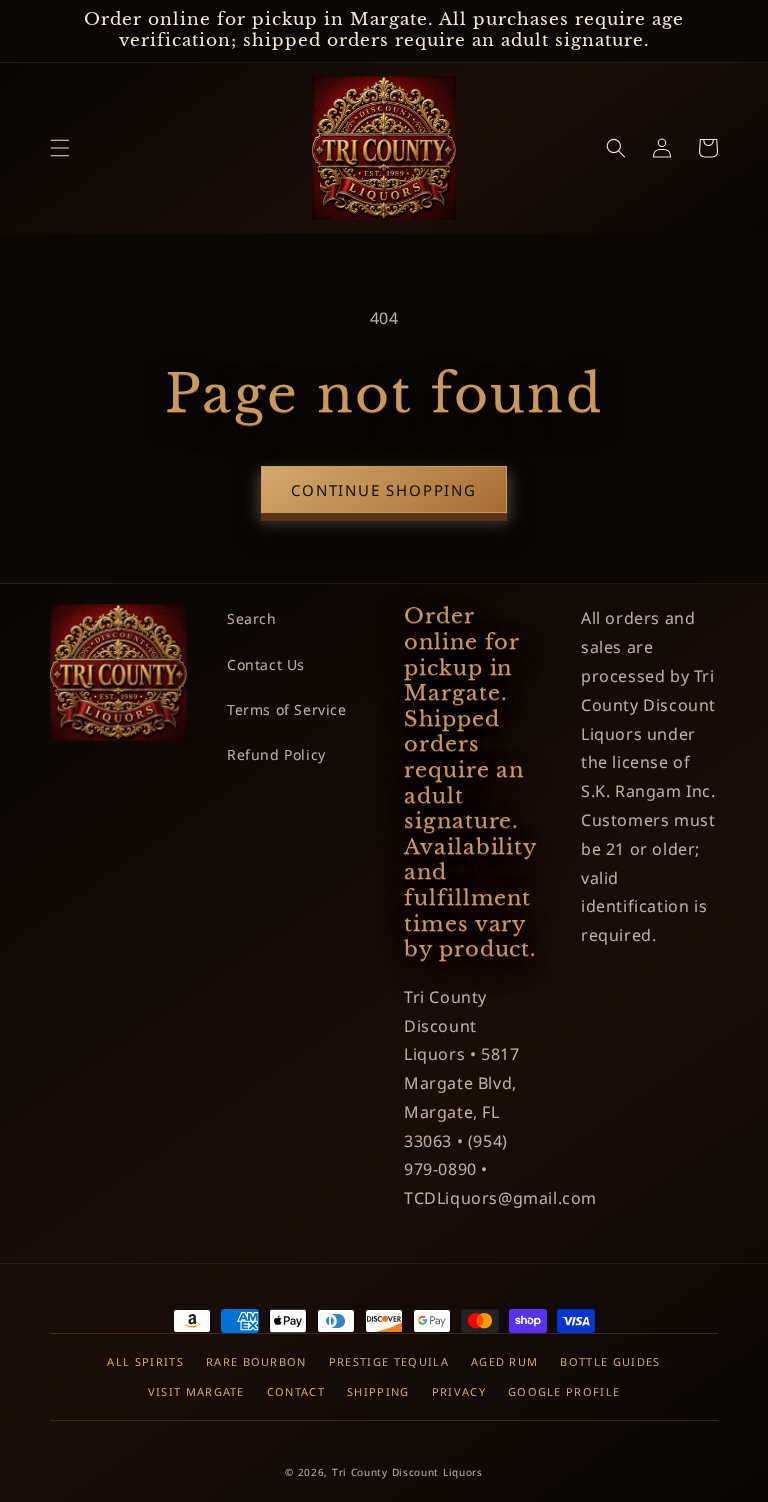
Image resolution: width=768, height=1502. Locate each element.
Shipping (378, 1391)
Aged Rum (505, 1361)
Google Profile (564, 1391)
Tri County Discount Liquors (407, 1472)
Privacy (459, 1391)
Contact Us (266, 664)
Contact (296, 1391)
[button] (60, 148)
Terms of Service (287, 709)
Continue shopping (384, 490)
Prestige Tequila (389, 1361)
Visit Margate (196, 1391)
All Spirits (145, 1361)
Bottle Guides (610, 1361)
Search (252, 618)
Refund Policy (276, 754)
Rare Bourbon (256, 1361)
